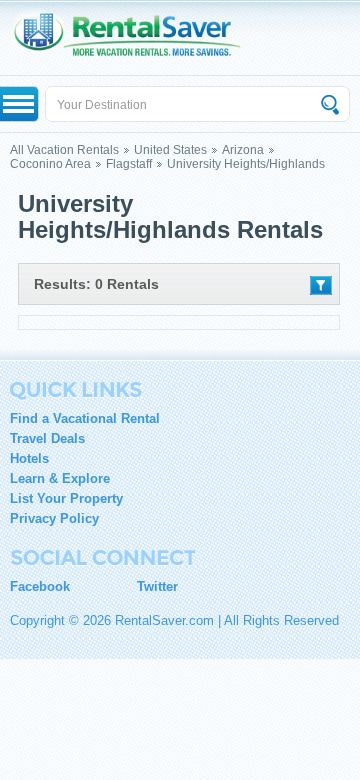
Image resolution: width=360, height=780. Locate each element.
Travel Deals (47, 438)
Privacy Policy (54, 518)
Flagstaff (129, 164)
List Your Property (66, 498)
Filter (321, 285)
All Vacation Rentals (64, 150)
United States (170, 150)
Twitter (157, 586)
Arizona (243, 150)
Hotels (29, 458)
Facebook (40, 586)
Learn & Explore (60, 478)
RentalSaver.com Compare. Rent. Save (137, 37)
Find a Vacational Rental (85, 418)
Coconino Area (50, 164)
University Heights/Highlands (246, 164)
